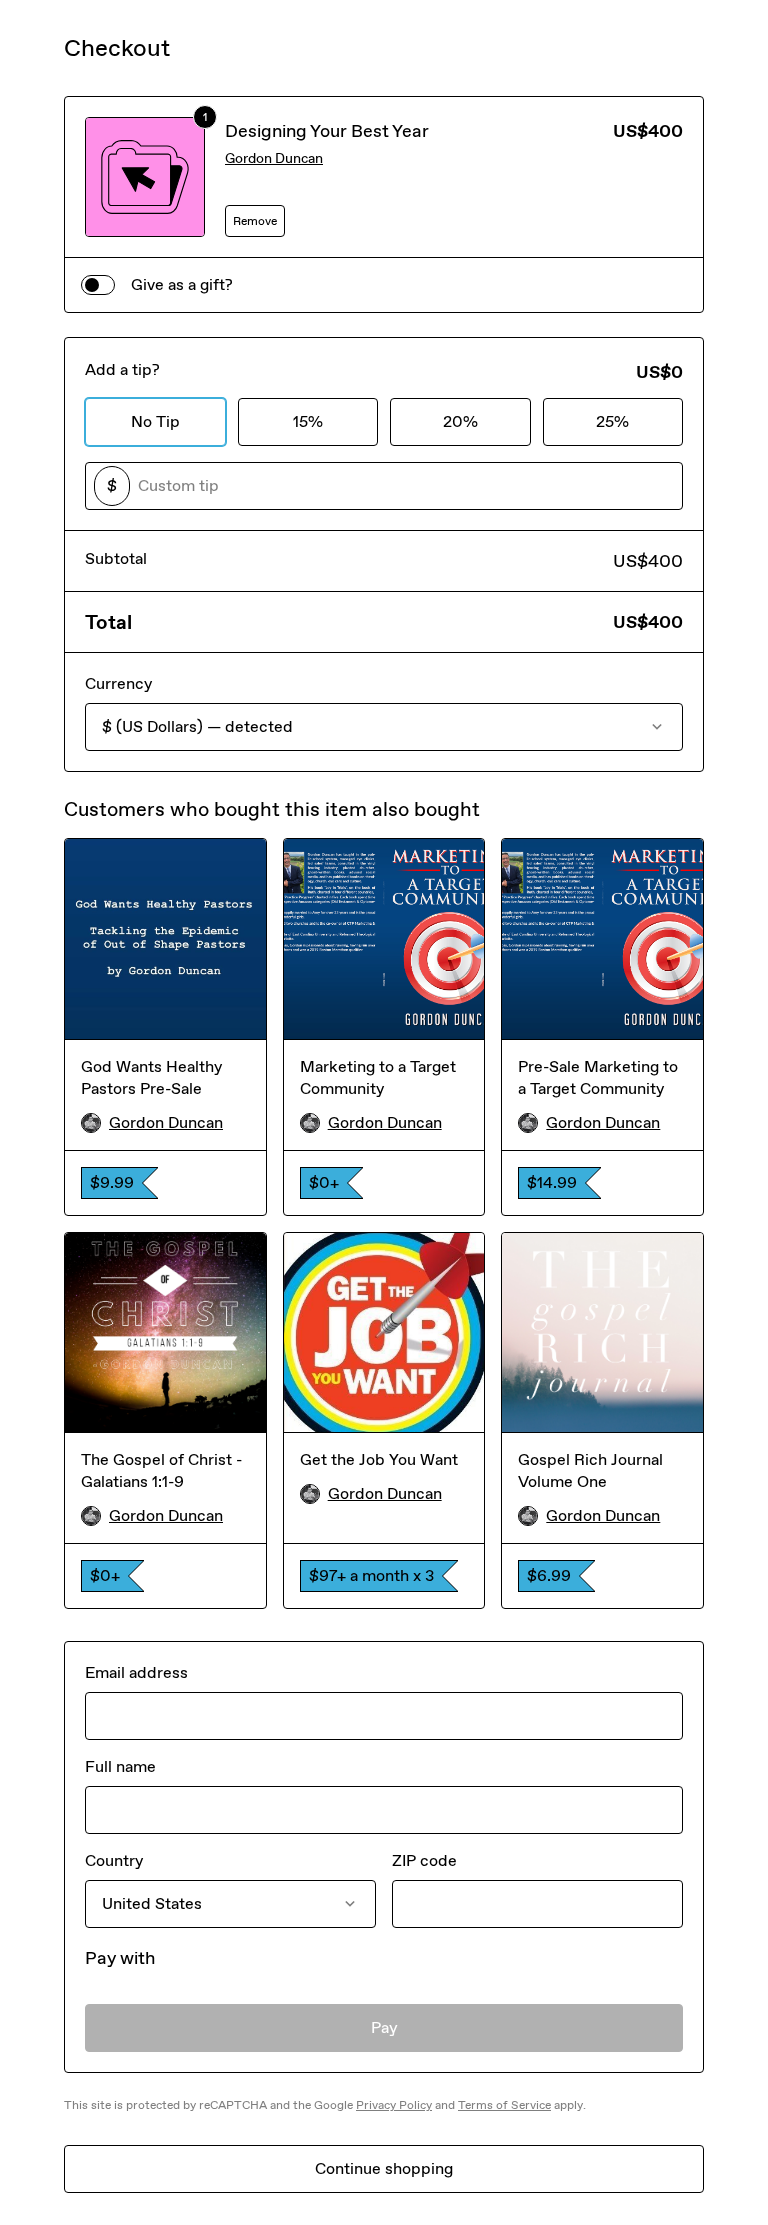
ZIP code (424, 1860)
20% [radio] (460, 421)
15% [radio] (308, 421)
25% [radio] (612, 421)
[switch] (98, 285)
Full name (120, 1766)
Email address (136, 1672)
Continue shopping (384, 2168)
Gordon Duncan (274, 158)
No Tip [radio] (155, 421)
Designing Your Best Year (327, 131)
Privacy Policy (394, 2105)
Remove (255, 221)
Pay (384, 2027)
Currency (118, 683)
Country (114, 1860)
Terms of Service (504, 2105)
